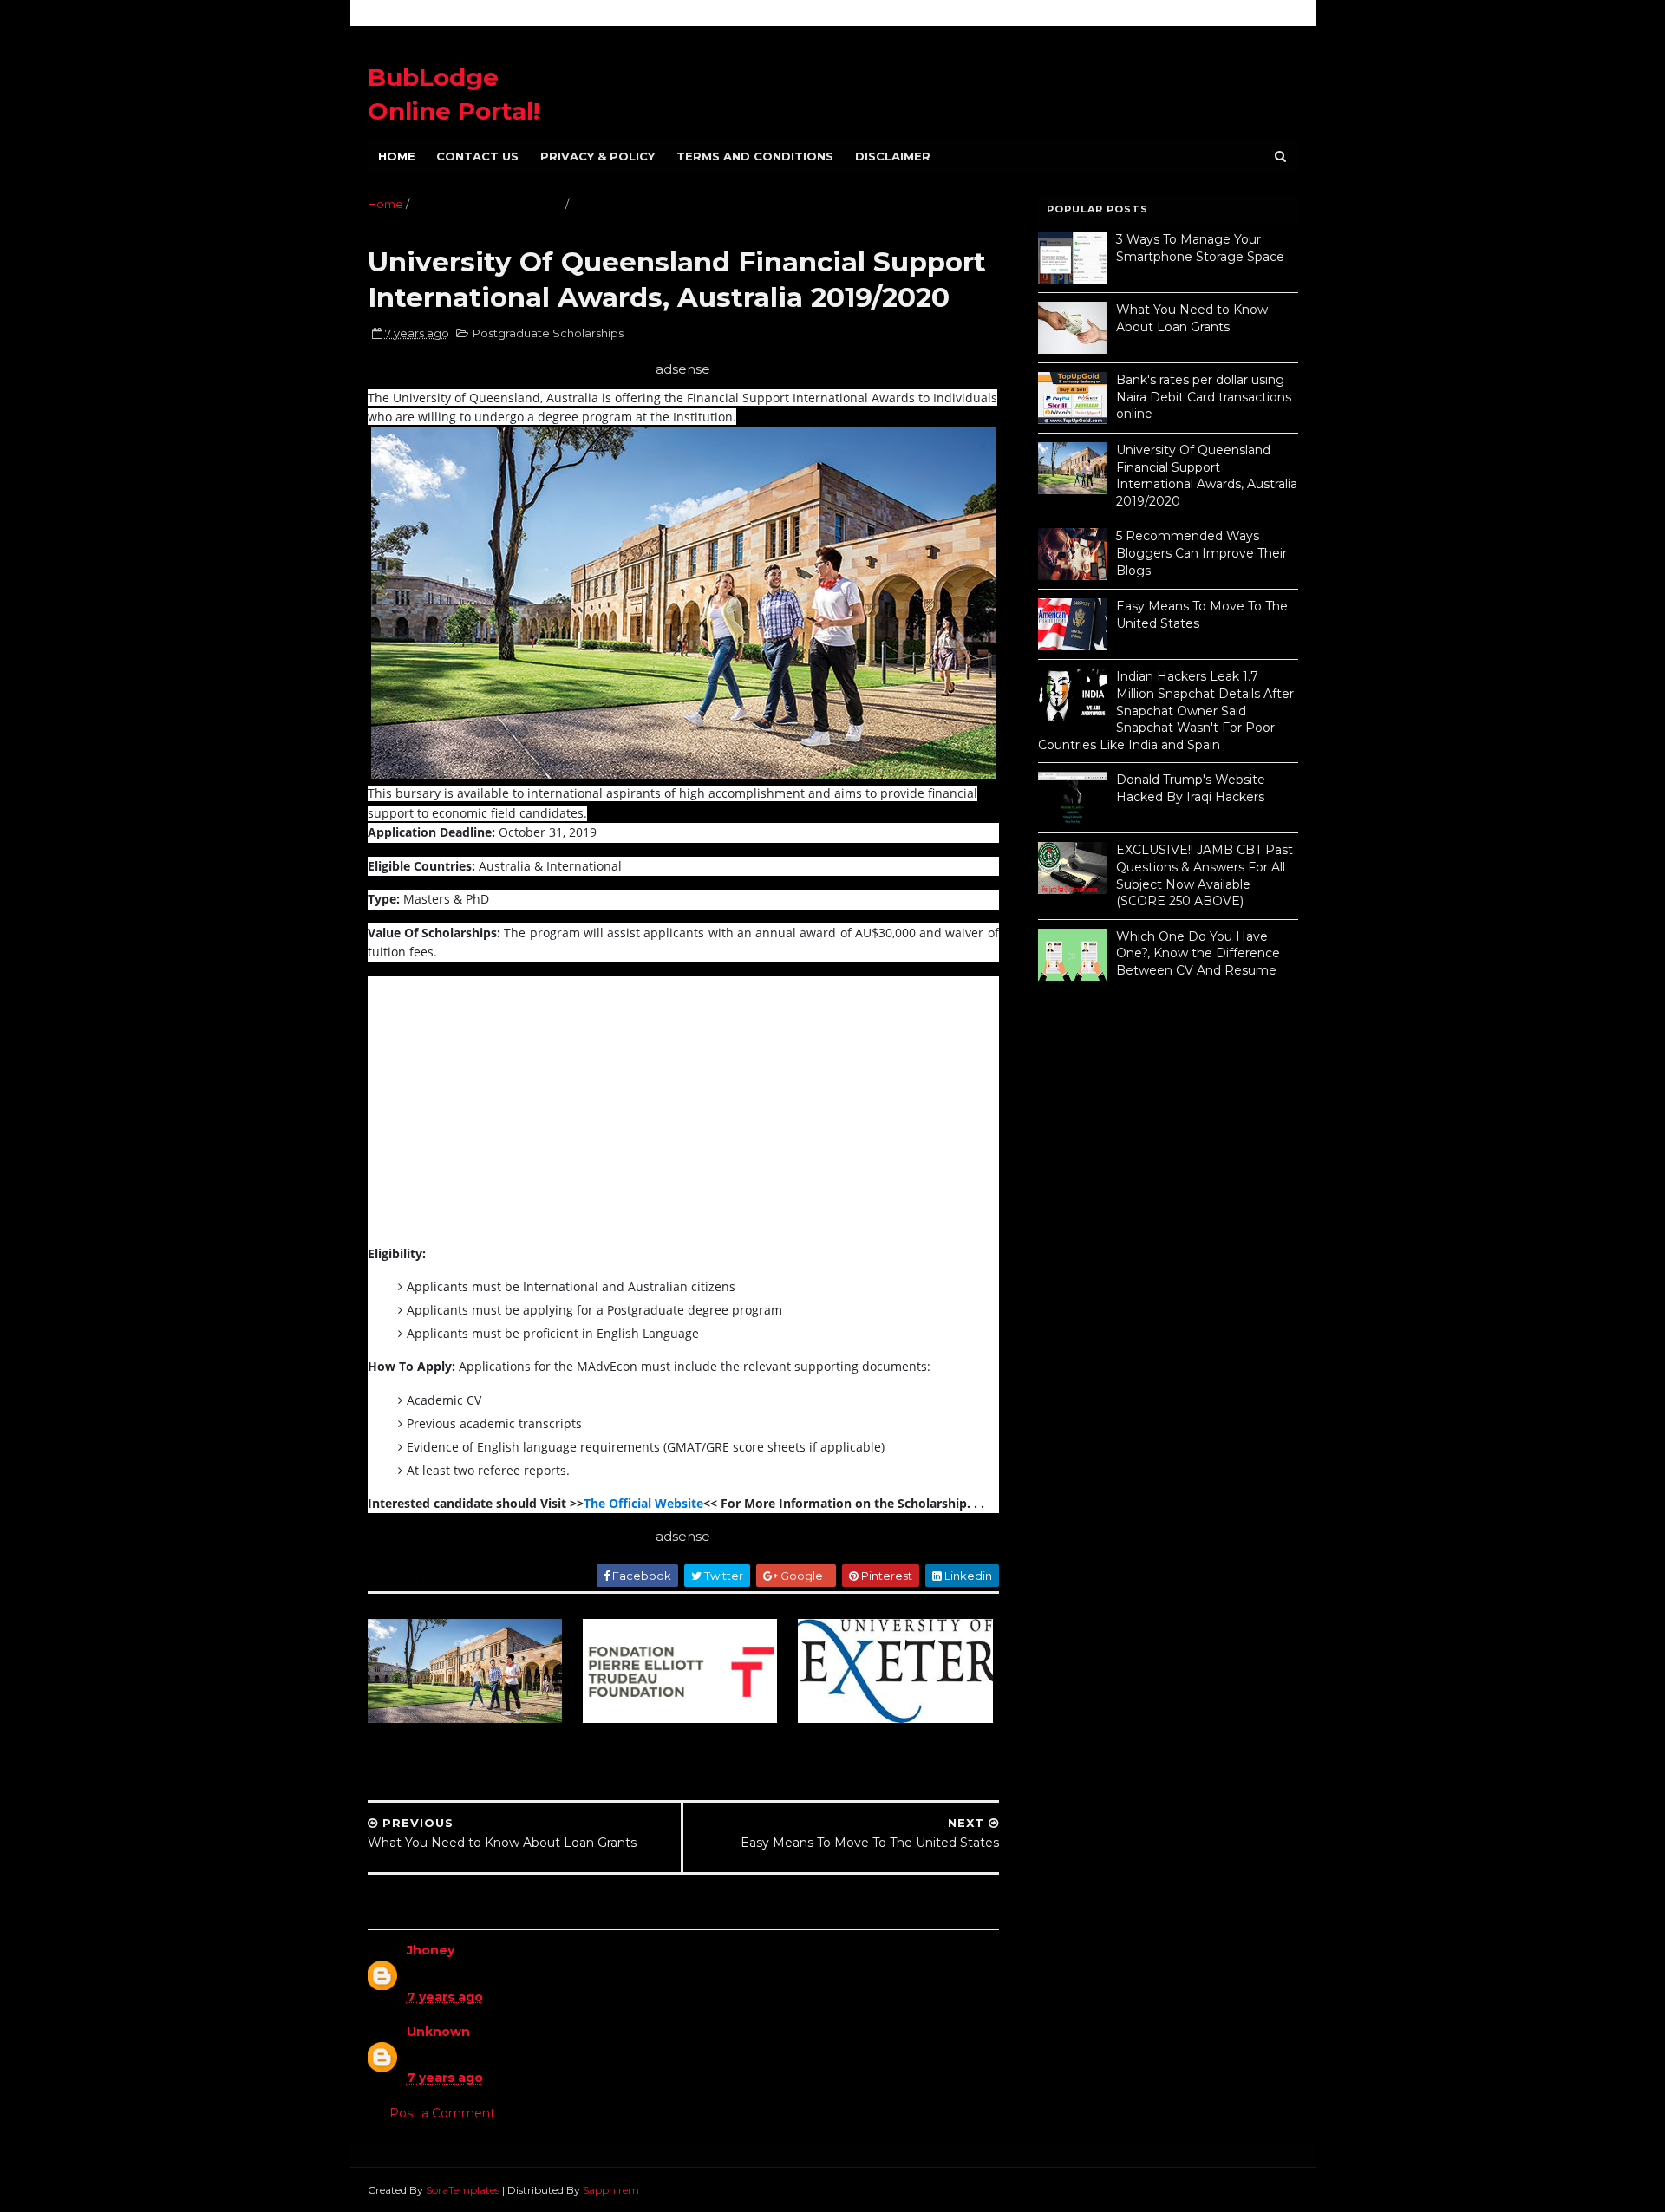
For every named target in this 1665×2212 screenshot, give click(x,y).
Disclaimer (893, 156)
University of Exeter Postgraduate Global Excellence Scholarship (866, 1755)
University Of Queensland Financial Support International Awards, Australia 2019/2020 (460, 1755)
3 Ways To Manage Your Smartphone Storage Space (1200, 248)
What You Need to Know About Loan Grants (1192, 318)
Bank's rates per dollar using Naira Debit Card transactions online (1204, 397)
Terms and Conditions (755, 156)
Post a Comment (442, 2113)
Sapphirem (611, 2190)
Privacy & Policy (597, 156)
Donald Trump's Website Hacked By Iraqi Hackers (1191, 788)
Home (397, 156)
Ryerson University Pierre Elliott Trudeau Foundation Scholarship (663, 1755)
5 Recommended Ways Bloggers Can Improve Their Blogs (1201, 553)
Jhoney (431, 1950)
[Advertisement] (513, 1117)
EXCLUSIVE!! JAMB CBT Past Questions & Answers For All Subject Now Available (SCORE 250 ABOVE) (1205, 875)
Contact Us (477, 156)
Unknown (438, 2032)
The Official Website (643, 1503)
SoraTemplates (463, 2190)
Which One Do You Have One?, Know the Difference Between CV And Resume (1198, 953)
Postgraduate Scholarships (487, 204)
